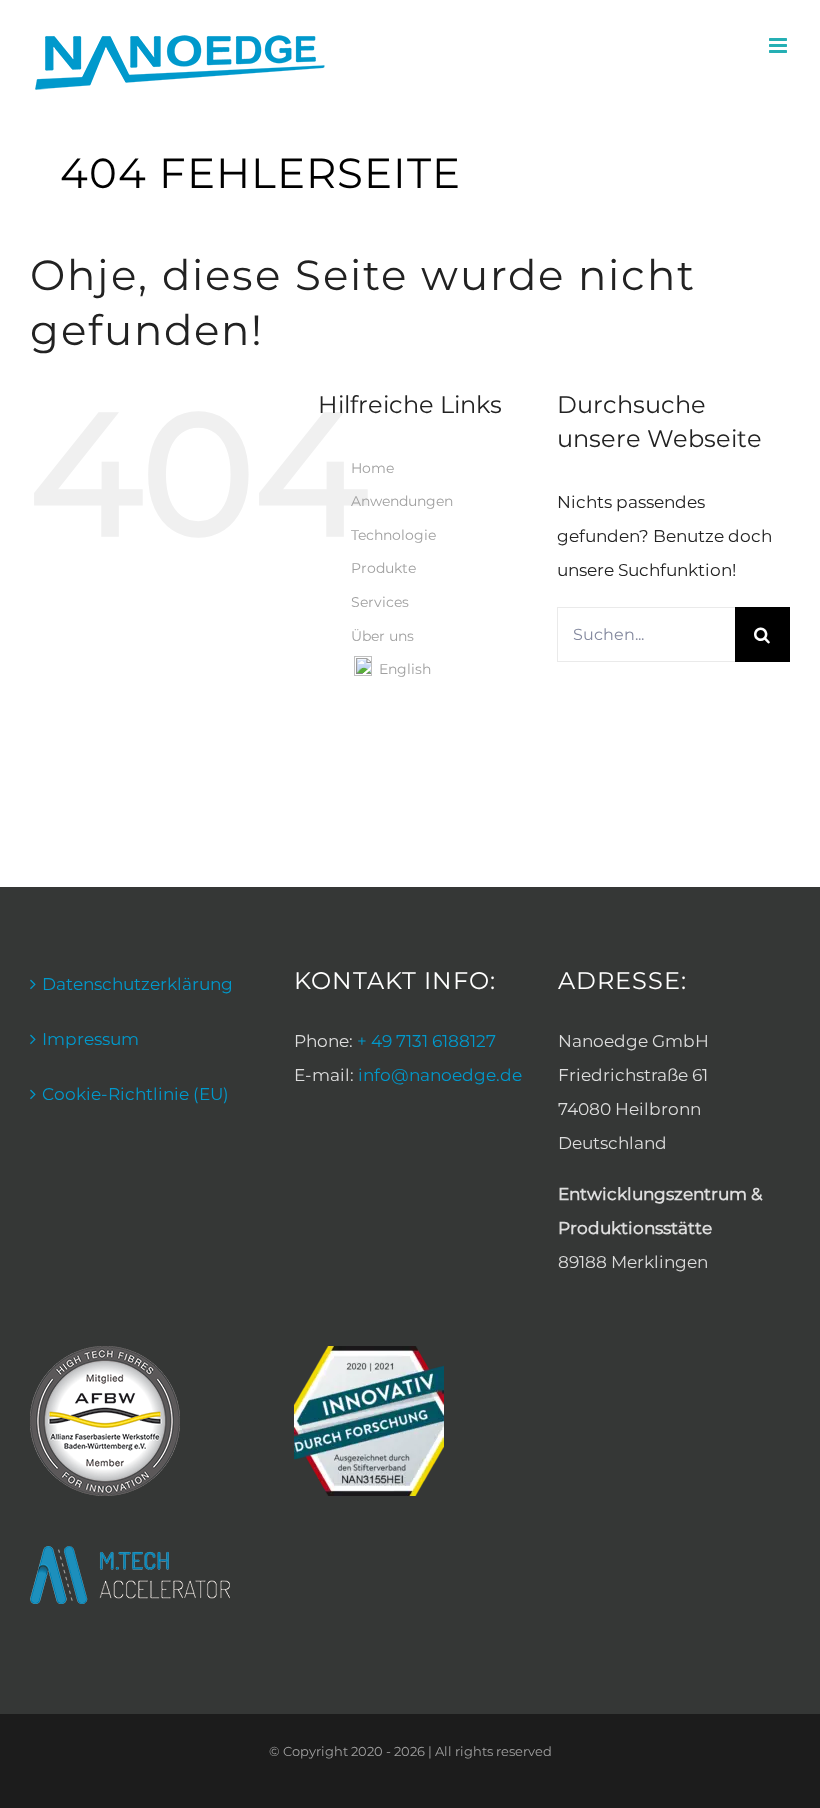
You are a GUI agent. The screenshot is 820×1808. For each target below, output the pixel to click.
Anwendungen (402, 501)
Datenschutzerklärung (137, 984)
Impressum (90, 1039)
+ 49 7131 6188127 (426, 1041)
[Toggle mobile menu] (779, 45)
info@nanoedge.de (440, 1075)
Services (380, 602)
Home (372, 468)
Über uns (382, 636)
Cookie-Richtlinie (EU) (135, 1094)
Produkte (383, 568)
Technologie (393, 535)
